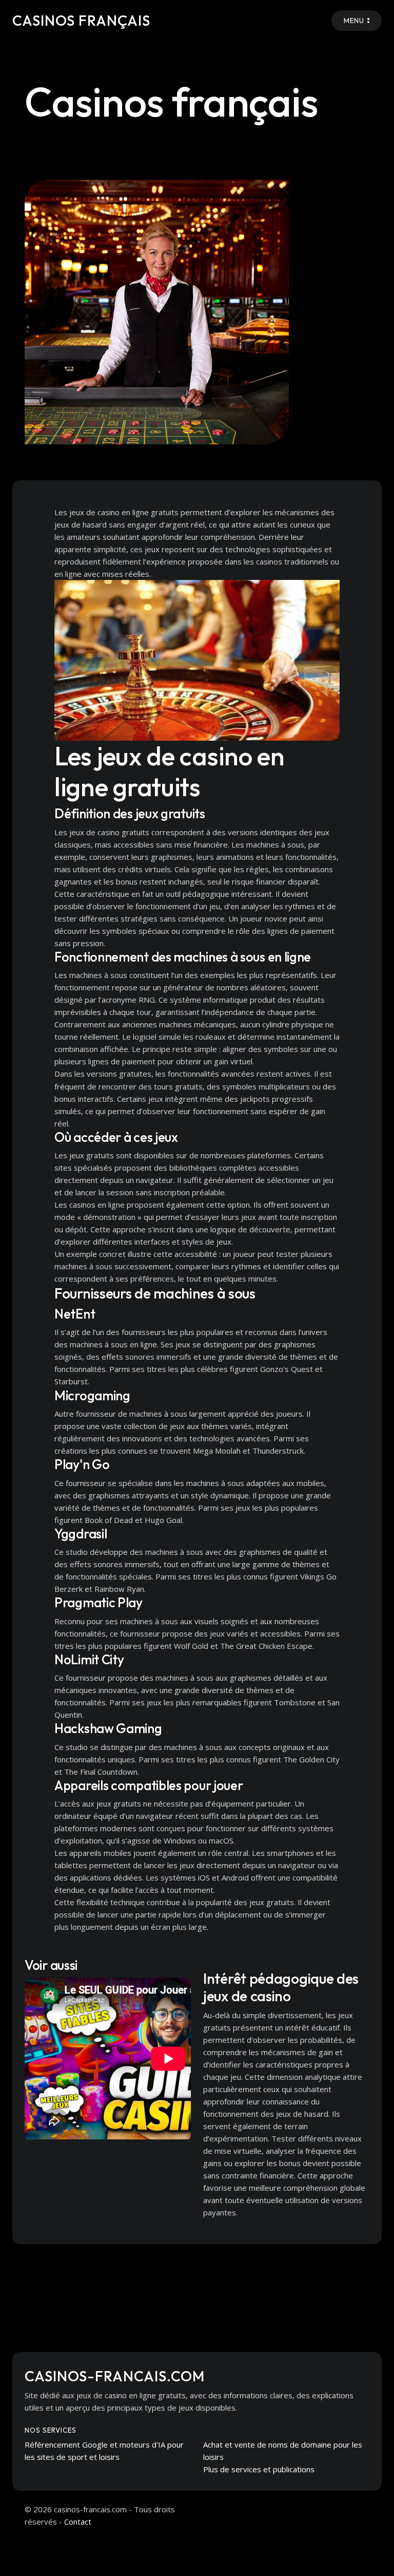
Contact (78, 2522)
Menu (354, 21)
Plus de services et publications (259, 2469)
